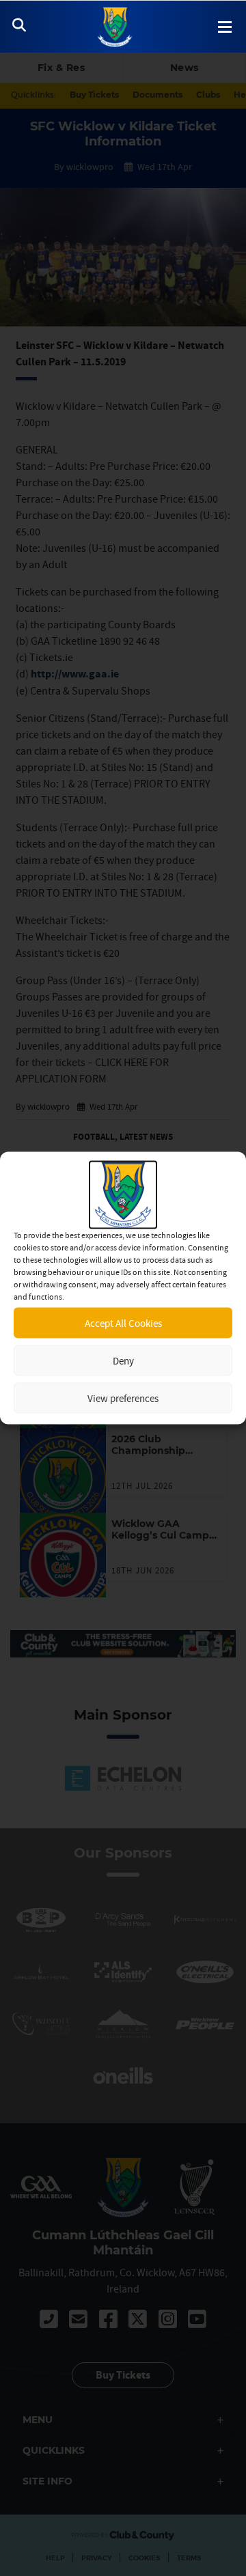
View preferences (123, 1398)
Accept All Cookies (123, 1322)
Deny (123, 1360)
